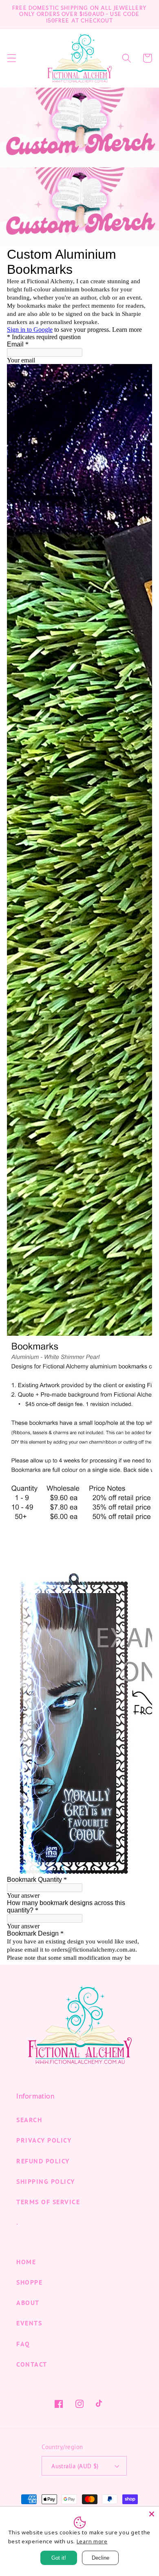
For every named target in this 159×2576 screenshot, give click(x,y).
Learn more (92, 2541)
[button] (12, 58)
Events (29, 2323)
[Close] (152, 2514)
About (28, 2303)
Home (26, 2262)
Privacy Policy (44, 2140)
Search (29, 2120)
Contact (32, 2364)
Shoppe (29, 2282)
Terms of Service (48, 2202)
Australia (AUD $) (75, 2466)
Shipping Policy (46, 2181)
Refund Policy (43, 2161)
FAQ (23, 2344)
